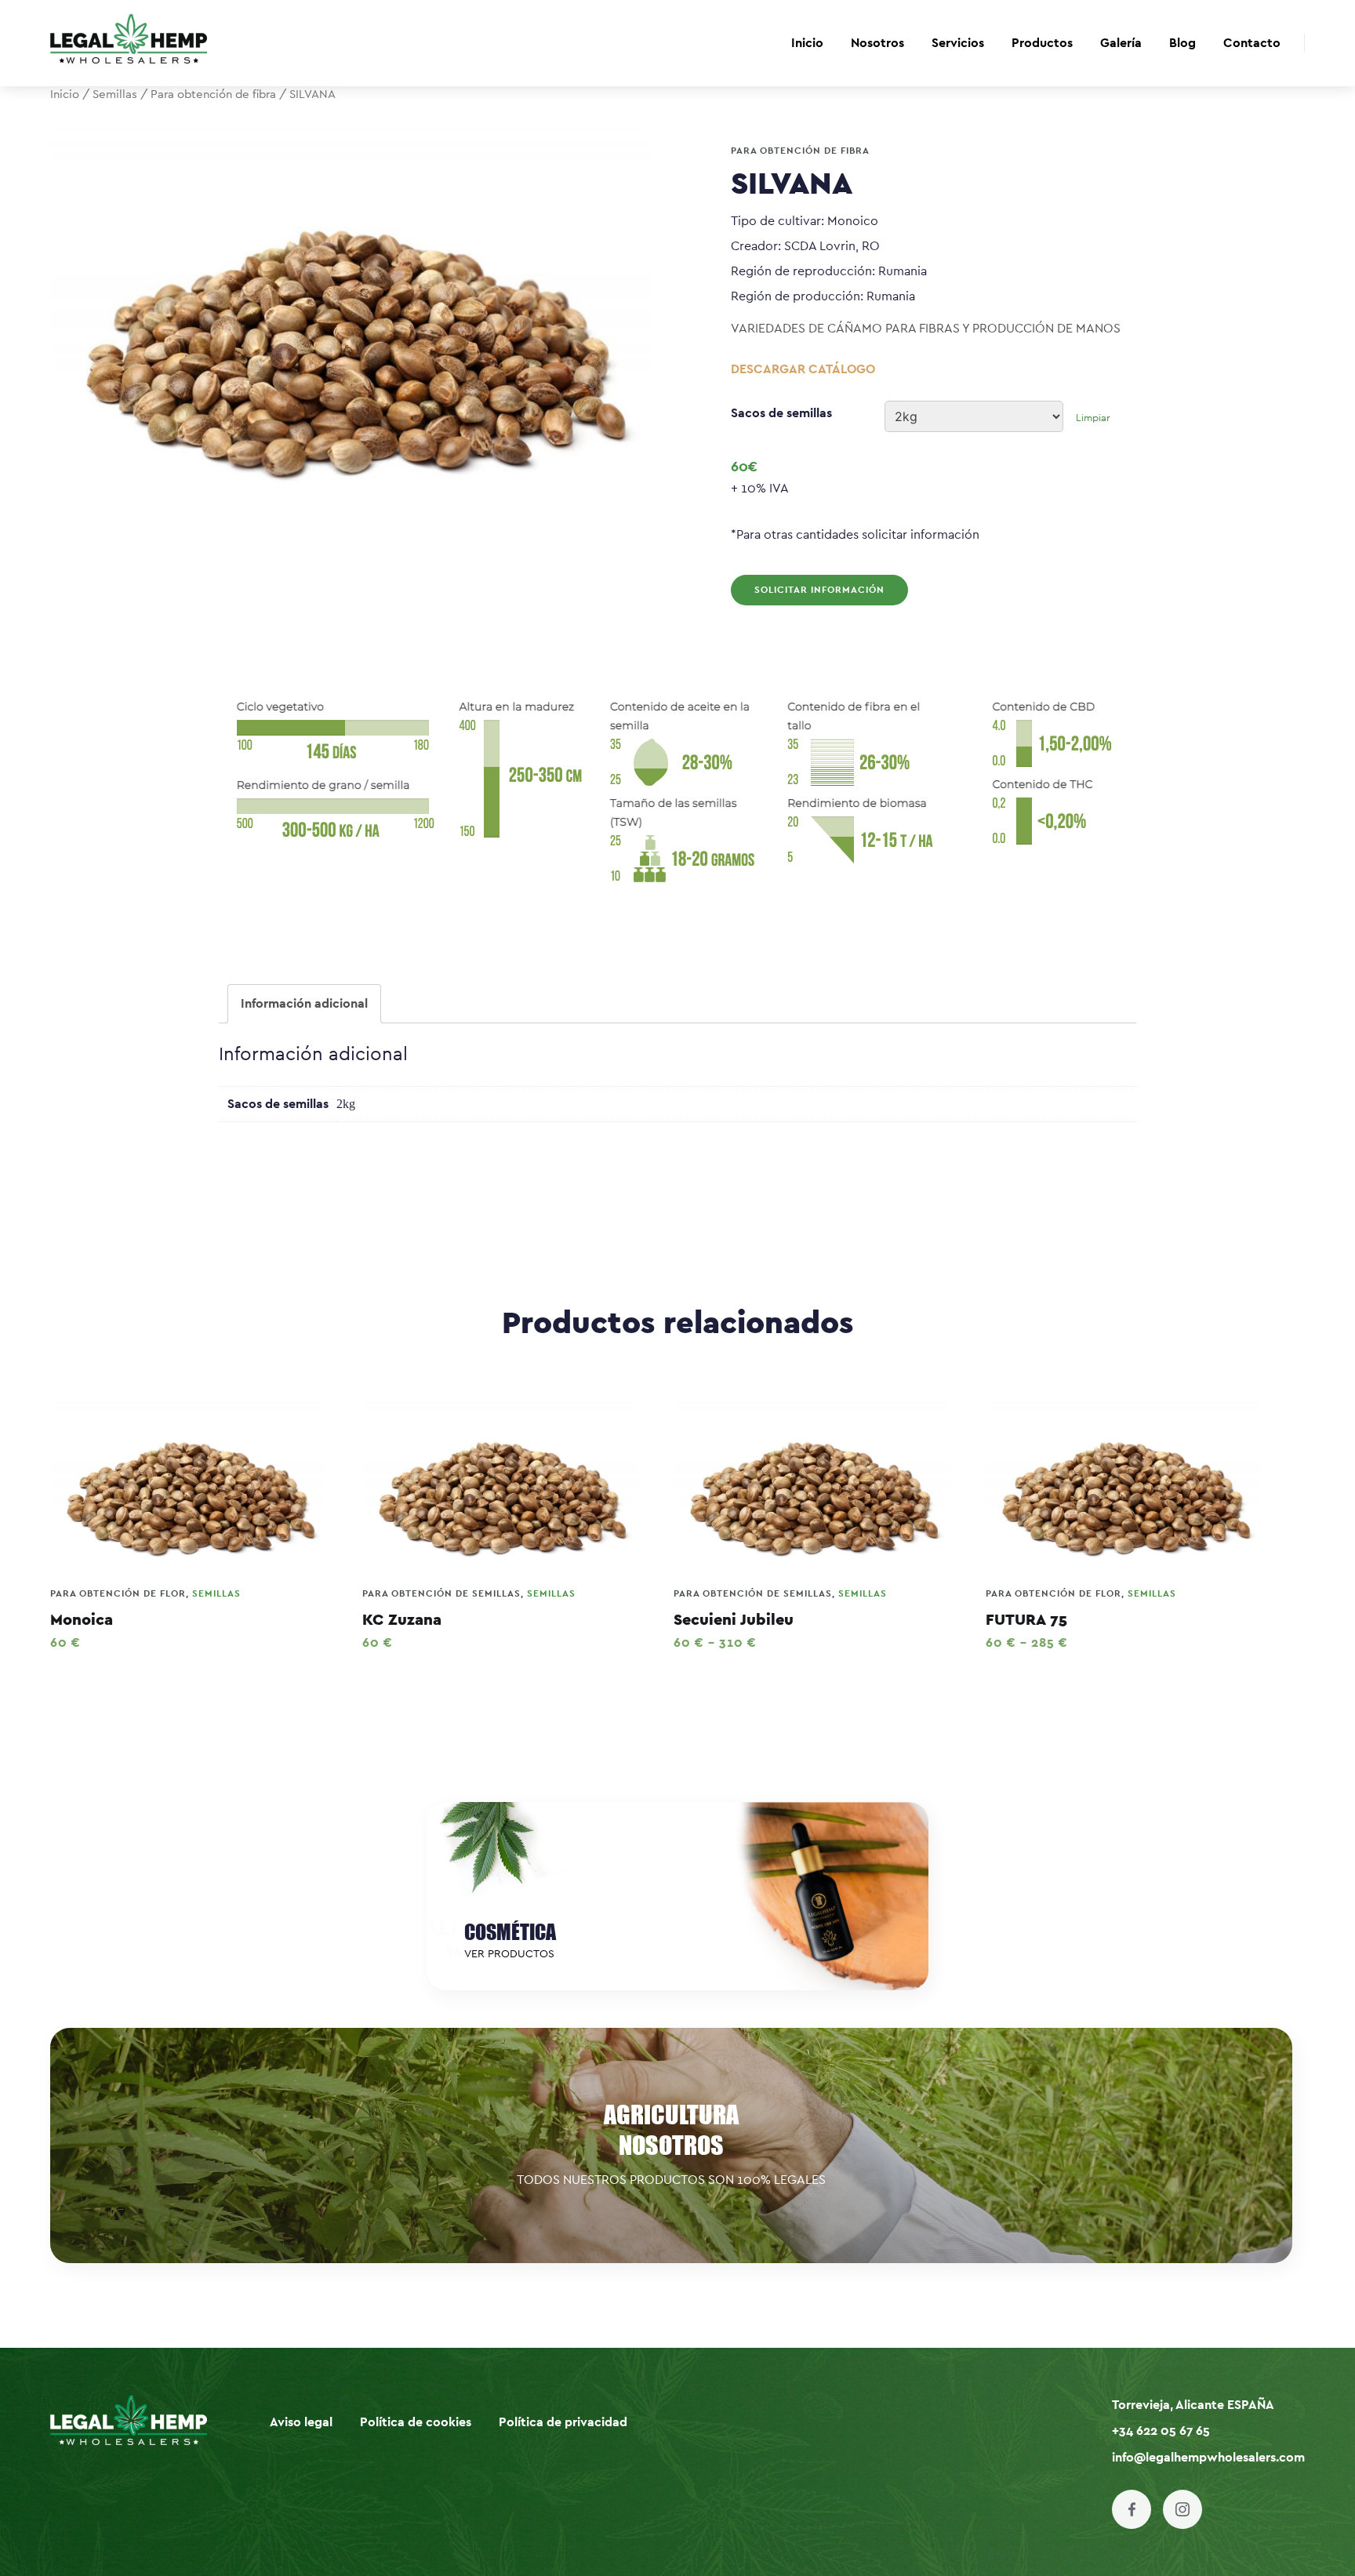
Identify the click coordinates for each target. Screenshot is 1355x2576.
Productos (1042, 43)
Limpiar (1093, 418)
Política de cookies (416, 2422)
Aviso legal (301, 2422)
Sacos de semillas (781, 413)
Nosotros (877, 43)
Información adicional (304, 1004)
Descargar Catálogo (803, 369)
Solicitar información (819, 590)
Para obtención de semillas (441, 1593)
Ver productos (509, 1954)
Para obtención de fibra (213, 94)
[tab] (304, 1004)
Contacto (1252, 43)
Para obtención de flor (118, 1593)
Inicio (807, 43)
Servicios (958, 43)
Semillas (115, 94)
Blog (1182, 43)
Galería (1121, 43)
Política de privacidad (563, 2422)
